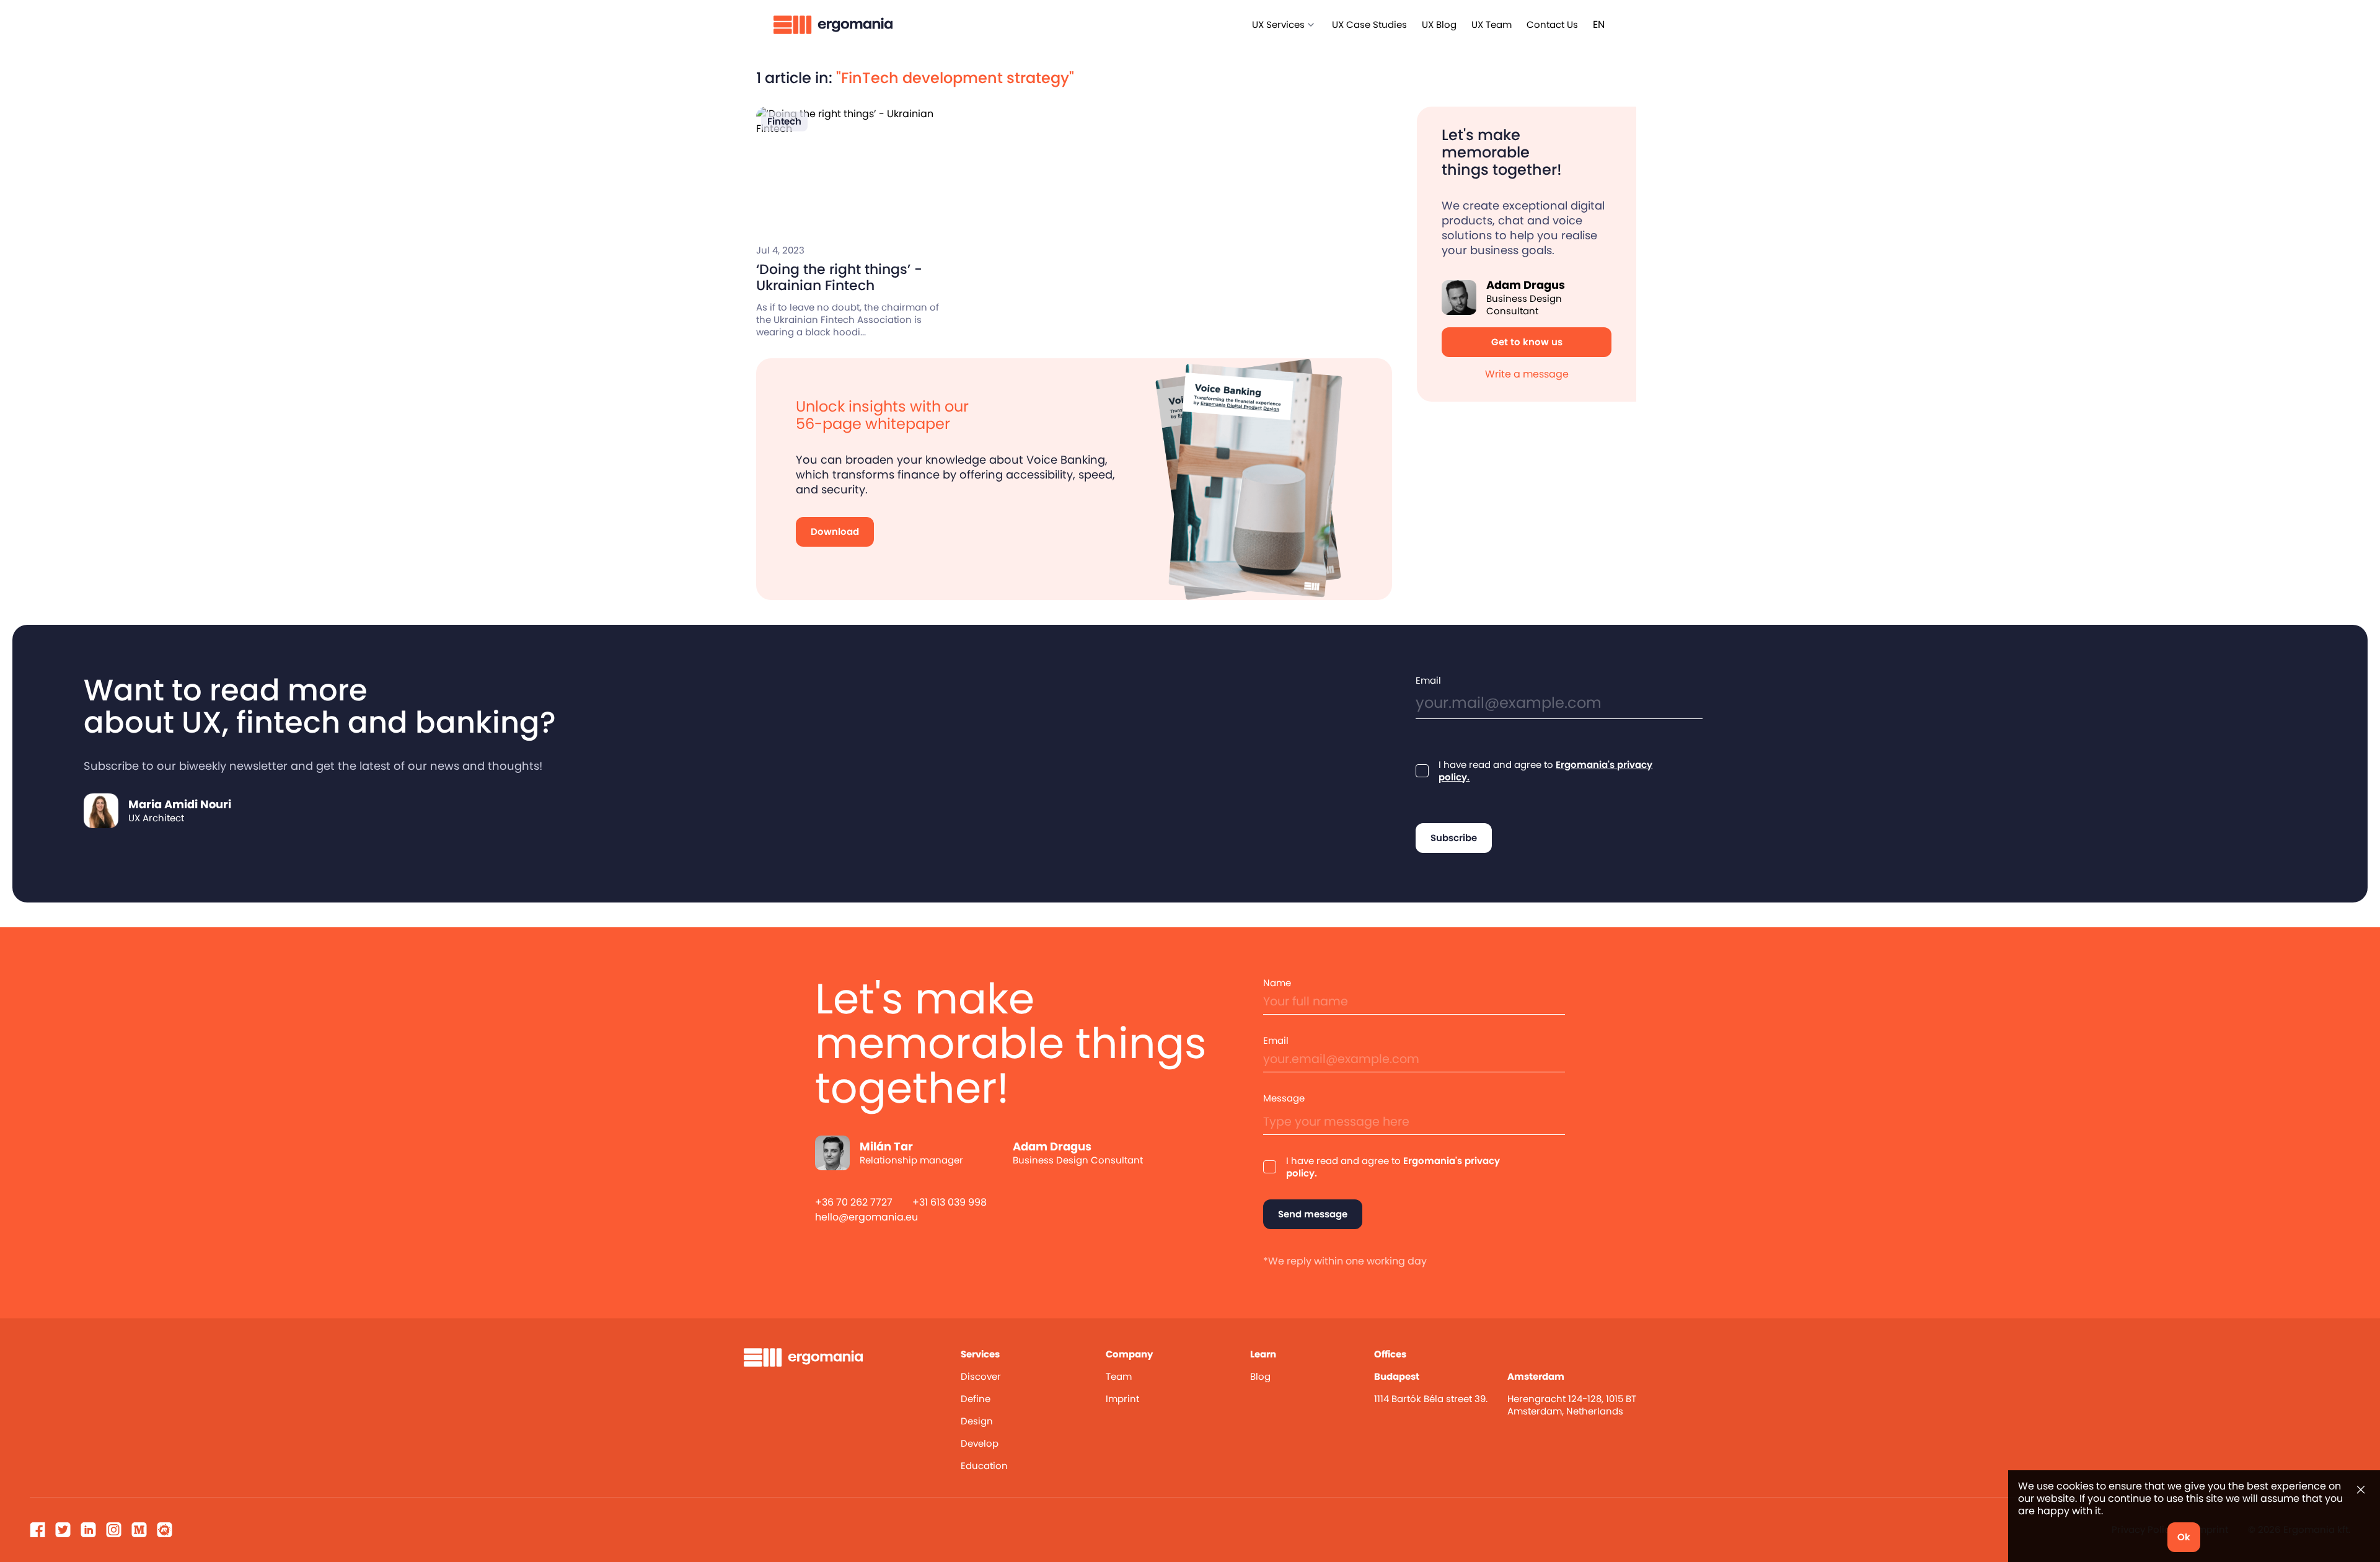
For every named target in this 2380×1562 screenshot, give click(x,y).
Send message (1313, 1214)
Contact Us (1552, 24)
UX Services (1278, 24)
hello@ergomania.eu (866, 1217)
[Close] (2361, 1490)
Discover (981, 1376)
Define (976, 1399)
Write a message (1527, 374)
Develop (980, 1443)
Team (1119, 1376)
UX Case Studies (1369, 24)
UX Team (1492, 24)
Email (1428, 681)
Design (977, 1421)
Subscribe (1454, 838)
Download (835, 532)
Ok (2184, 1537)
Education (984, 1466)
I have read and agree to (1545, 771)
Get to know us (1527, 342)
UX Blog (1439, 24)
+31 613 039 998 (950, 1202)
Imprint (1122, 1399)
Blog (1260, 1376)
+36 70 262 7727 (854, 1202)
